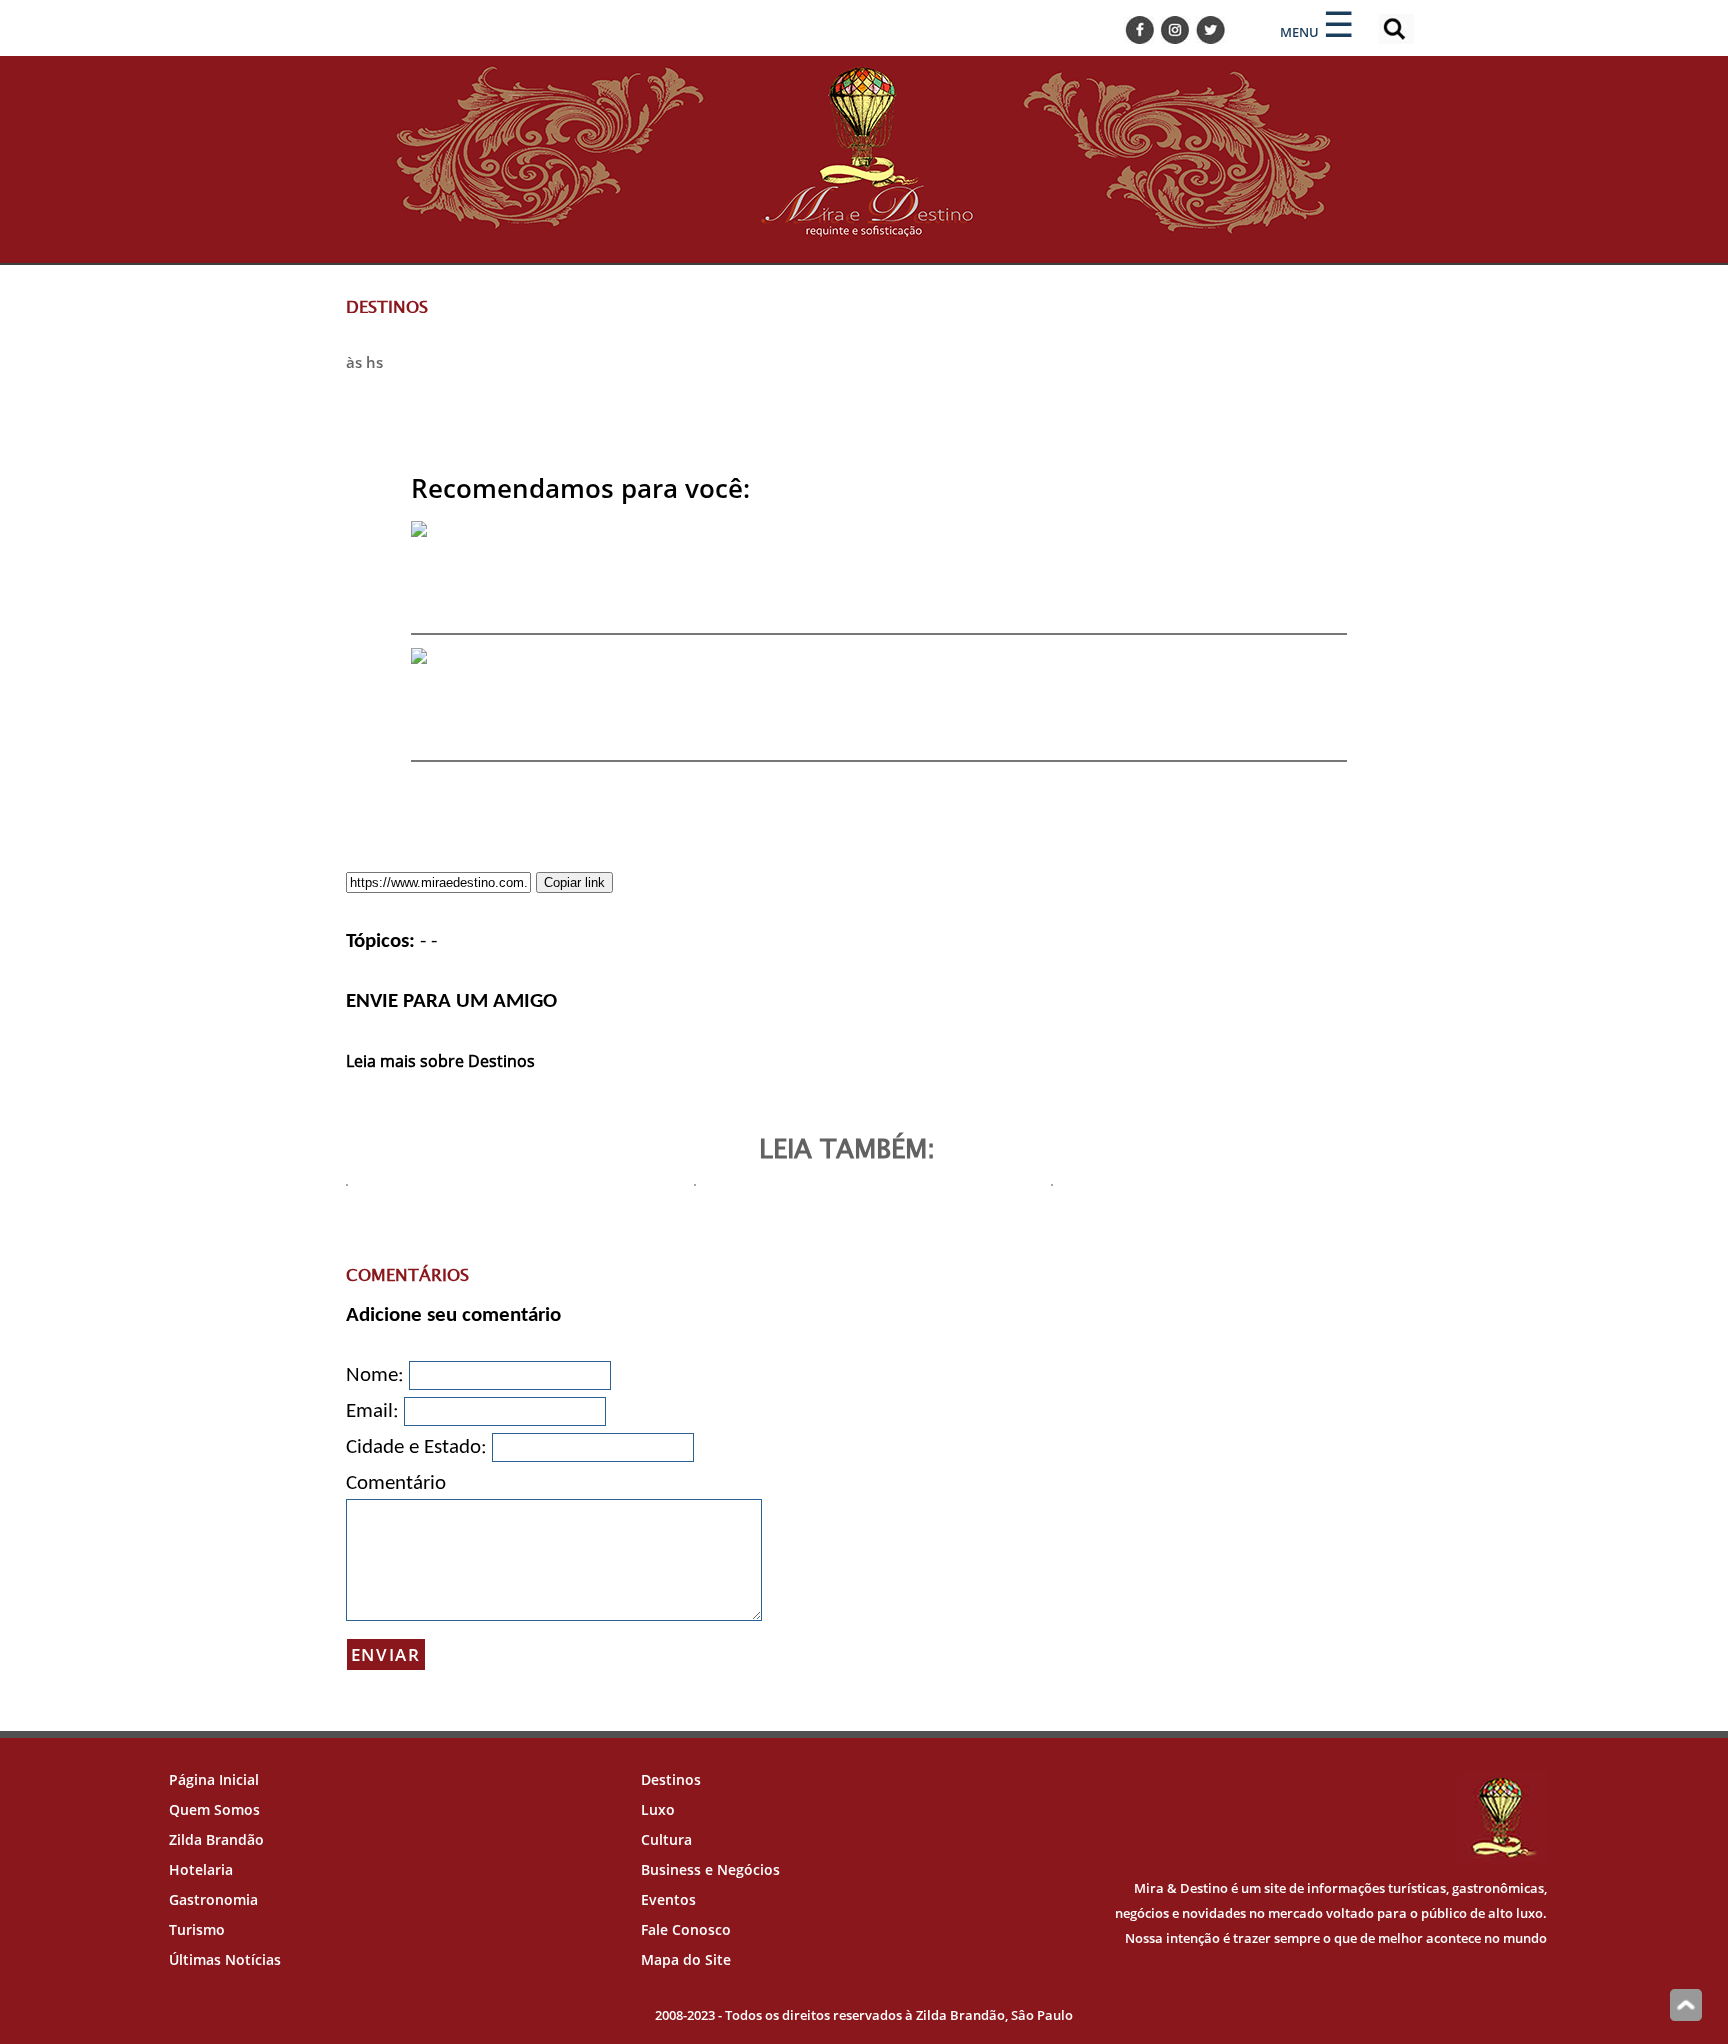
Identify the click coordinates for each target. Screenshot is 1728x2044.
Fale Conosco (686, 1929)
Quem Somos (214, 1809)
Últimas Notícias (225, 1959)
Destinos (671, 1779)
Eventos (668, 1899)
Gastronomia (213, 1899)
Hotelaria (201, 1869)
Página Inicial (214, 1779)
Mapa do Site (686, 1959)
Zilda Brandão (216, 1839)
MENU (1299, 32)
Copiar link (574, 882)
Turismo (197, 1929)
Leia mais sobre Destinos (440, 1061)
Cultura (666, 1839)
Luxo (658, 1809)
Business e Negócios (710, 1869)
